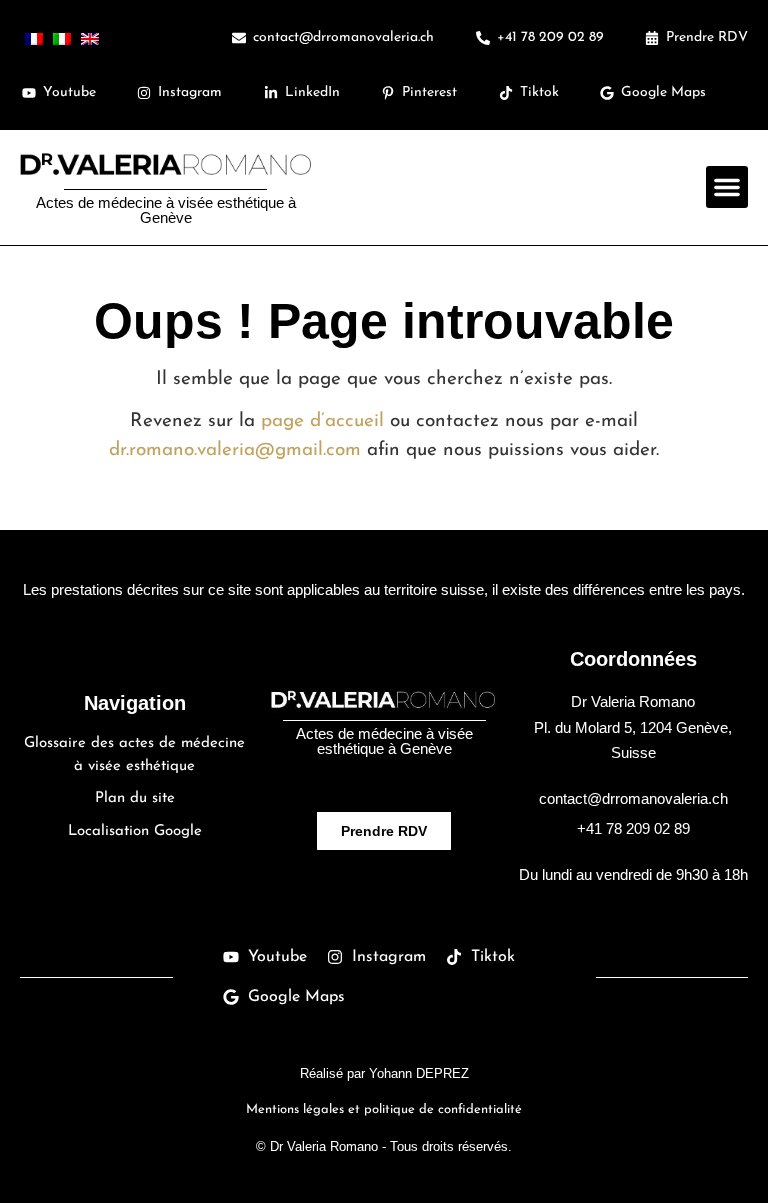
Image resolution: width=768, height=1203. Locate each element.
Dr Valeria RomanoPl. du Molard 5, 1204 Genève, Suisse (633, 727)
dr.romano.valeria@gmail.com (235, 450)
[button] (727, 187)
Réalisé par (384, 1073)
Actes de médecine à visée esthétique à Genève (166, 210)
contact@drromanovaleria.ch (633, 798)
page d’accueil (322, 421)
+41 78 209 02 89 (633, 828)
